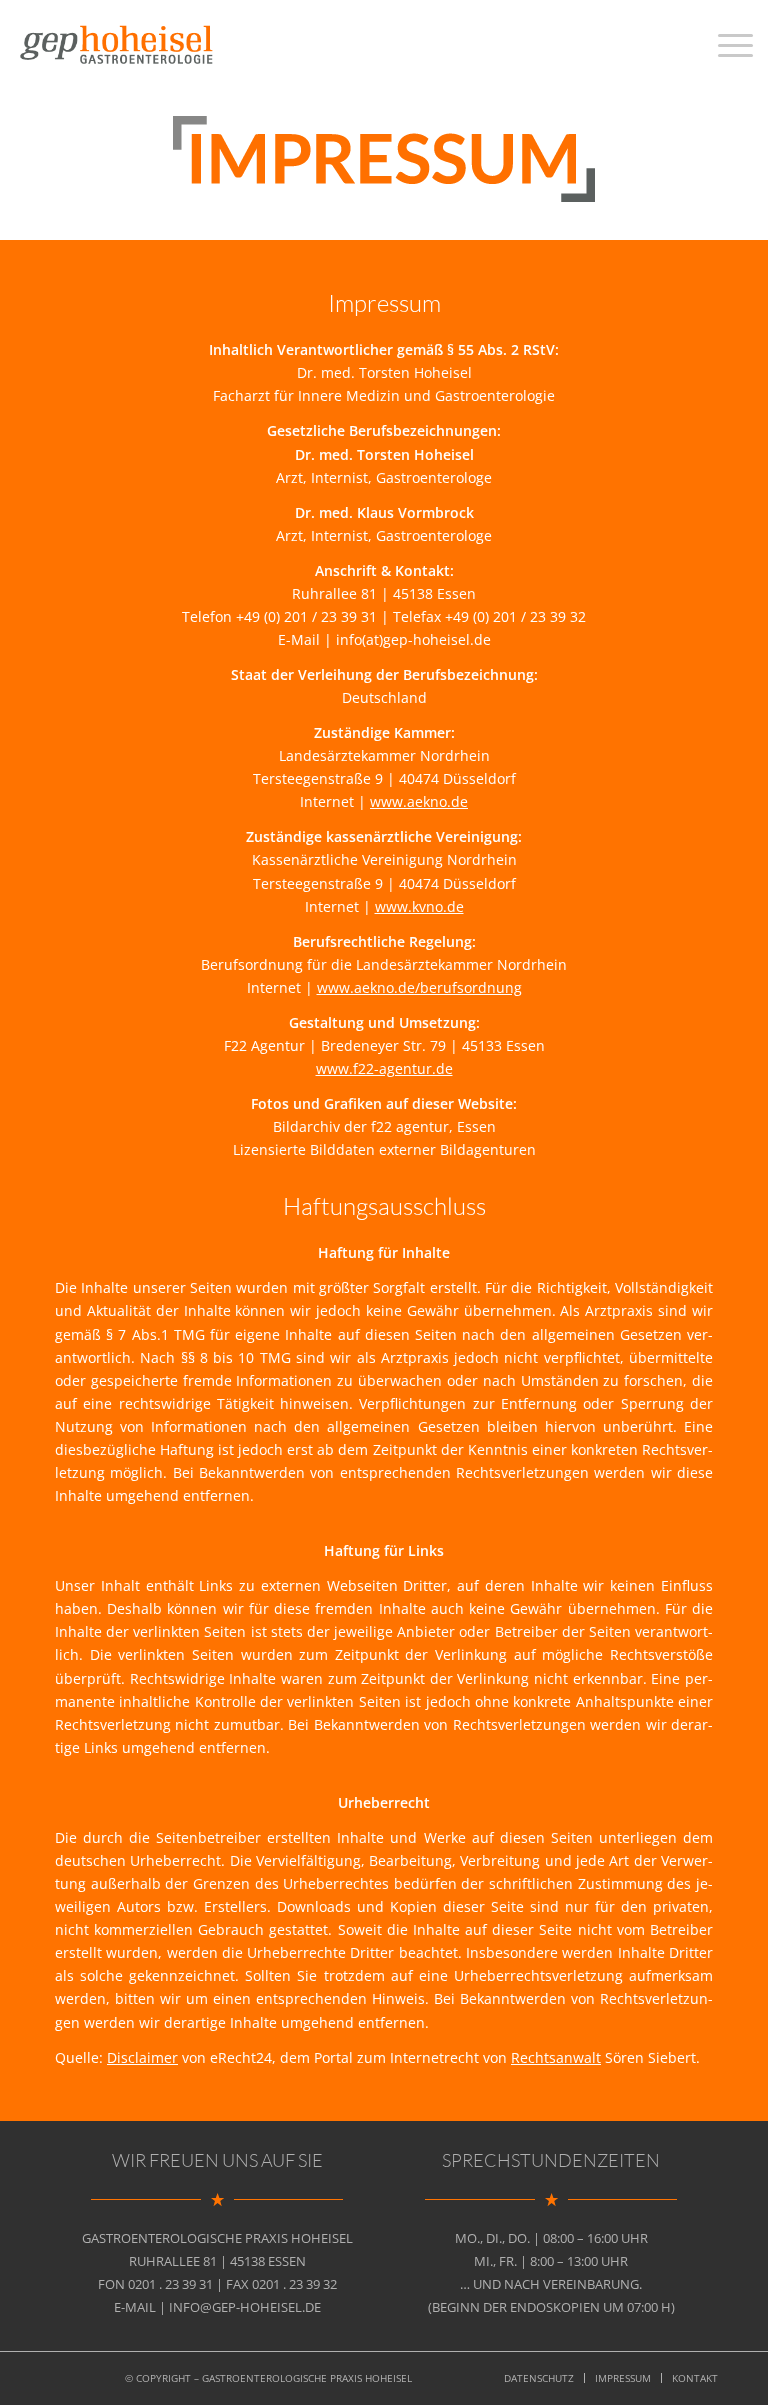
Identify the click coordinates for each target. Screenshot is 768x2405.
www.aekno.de (419, 801)
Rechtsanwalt (556, 2057)
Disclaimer (142, 2057)
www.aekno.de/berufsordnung (419, 987)
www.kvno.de (419, 906)
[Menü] (725, 45)
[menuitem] (539, 2378)
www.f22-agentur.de (384, 1068)
